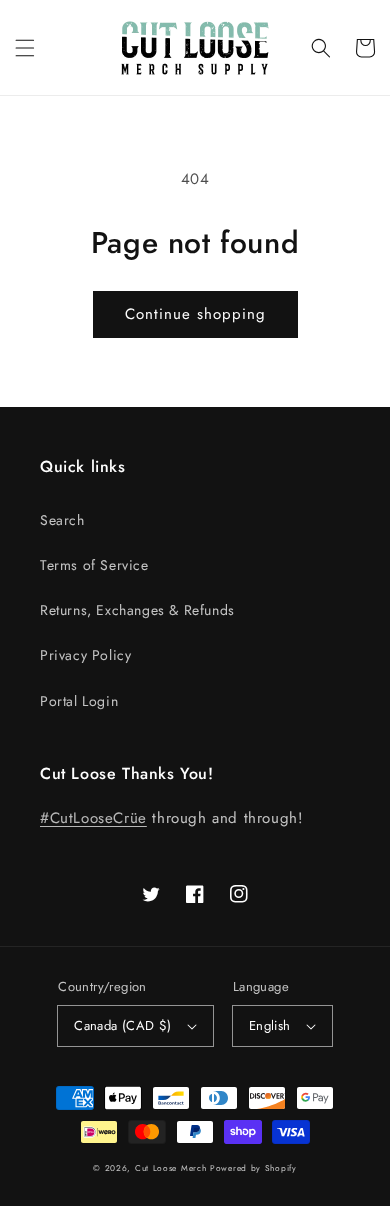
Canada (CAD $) (123, 1025)
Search (62, 520)
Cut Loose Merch (171, 1168)
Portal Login (79, 701)
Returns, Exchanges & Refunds (137, 610)
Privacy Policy (85, 655)
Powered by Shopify (253, 1168)
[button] (25, 48)
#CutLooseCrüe (93, 818)
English (270, 1025)
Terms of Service (94, 565)
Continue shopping (195, 314)
